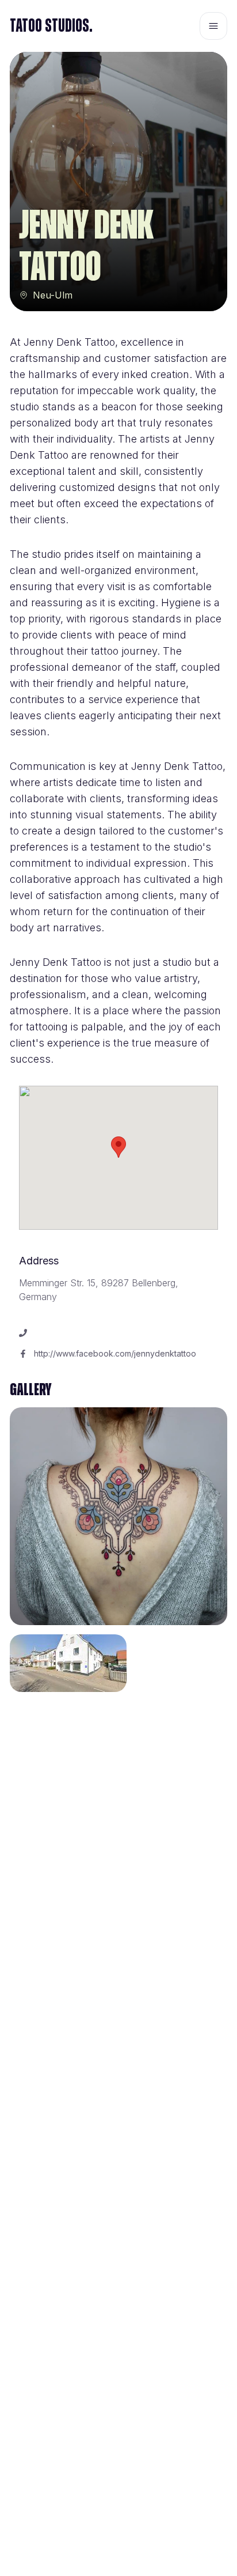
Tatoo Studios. (51, 26)
